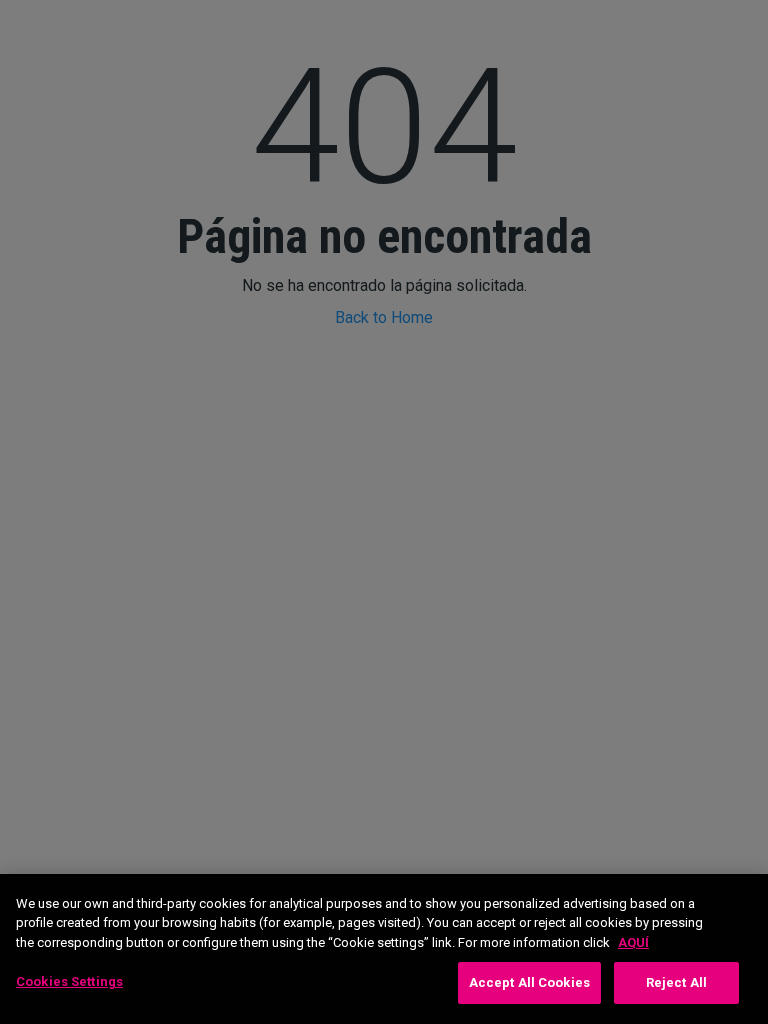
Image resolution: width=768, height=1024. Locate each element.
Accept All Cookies (529, 982)
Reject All (676, 982)
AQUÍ (633, 942)
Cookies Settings (69, 981)
